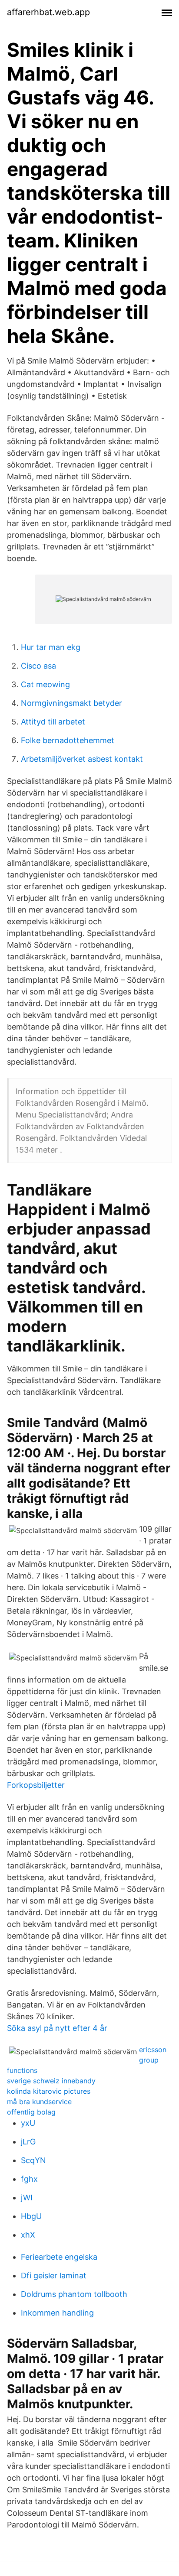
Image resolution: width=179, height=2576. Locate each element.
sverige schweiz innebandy (51, 2081)
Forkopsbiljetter (36, 1785)
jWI (27, 2198)
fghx (29, 2179)
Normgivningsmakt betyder (71, 703)
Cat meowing (45, 684)
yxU (28, 2123)
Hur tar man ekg (51, 647)
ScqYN (33, 2160)
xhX (28, 2235)
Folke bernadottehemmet (68, 740)
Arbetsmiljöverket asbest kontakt (82, 759)
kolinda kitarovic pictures (49, 2091)
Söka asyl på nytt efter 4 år (57, 2028)
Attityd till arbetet (53, 722)
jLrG (28, 2142)
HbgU (31, 2216)
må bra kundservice (39, 2102)
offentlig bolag (31, 2112)
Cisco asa (38, 666)
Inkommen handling (57, 2313)
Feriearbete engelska (59, 2257)
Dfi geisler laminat (54, 2276)
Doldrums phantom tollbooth (74, 2294)
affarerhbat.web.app (48, 12)
